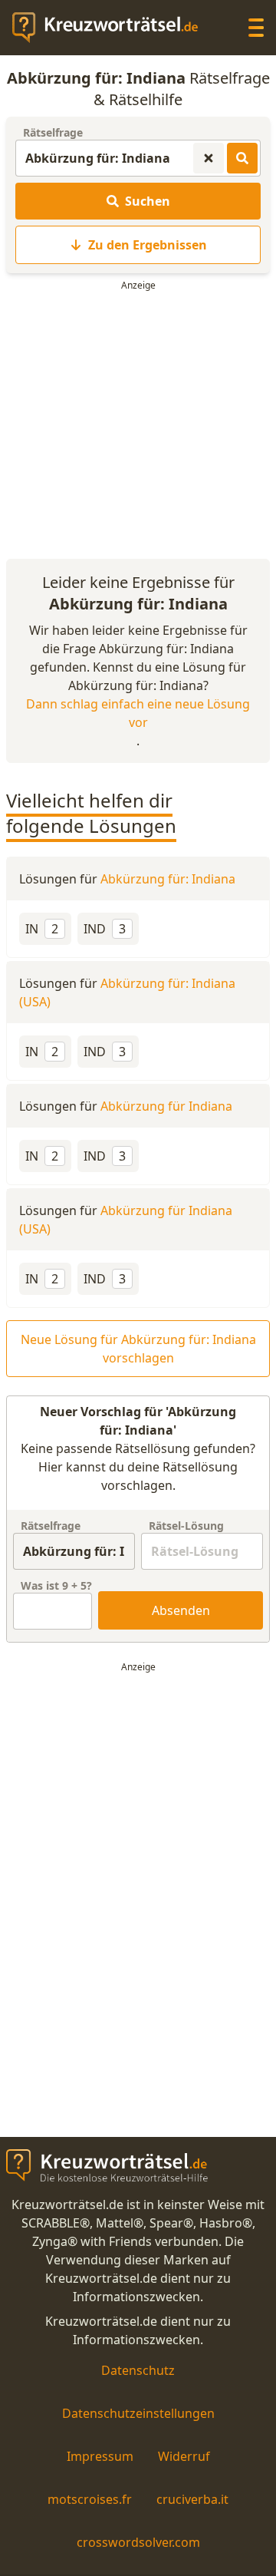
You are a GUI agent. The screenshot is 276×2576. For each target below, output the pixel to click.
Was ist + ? (56, 1585)
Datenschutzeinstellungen (138, 2413)
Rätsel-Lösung (186, 1526)
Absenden (181, 1610)
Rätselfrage (53, 132)
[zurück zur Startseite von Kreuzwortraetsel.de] (113, 28)
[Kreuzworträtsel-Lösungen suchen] (242, 158)
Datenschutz (138, 2370)
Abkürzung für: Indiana (168, 879)
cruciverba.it (192, 2499)
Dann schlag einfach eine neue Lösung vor (138, 713)
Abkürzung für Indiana (166, 1106)
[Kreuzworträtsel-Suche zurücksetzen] (209, 158)
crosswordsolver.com (138, 2542)
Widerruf (184, 2456)
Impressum (100, 2456)
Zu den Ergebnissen (148, 245)
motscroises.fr (90, 2499)
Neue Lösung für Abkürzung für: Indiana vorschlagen (138, 1349)
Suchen (148, 201)
